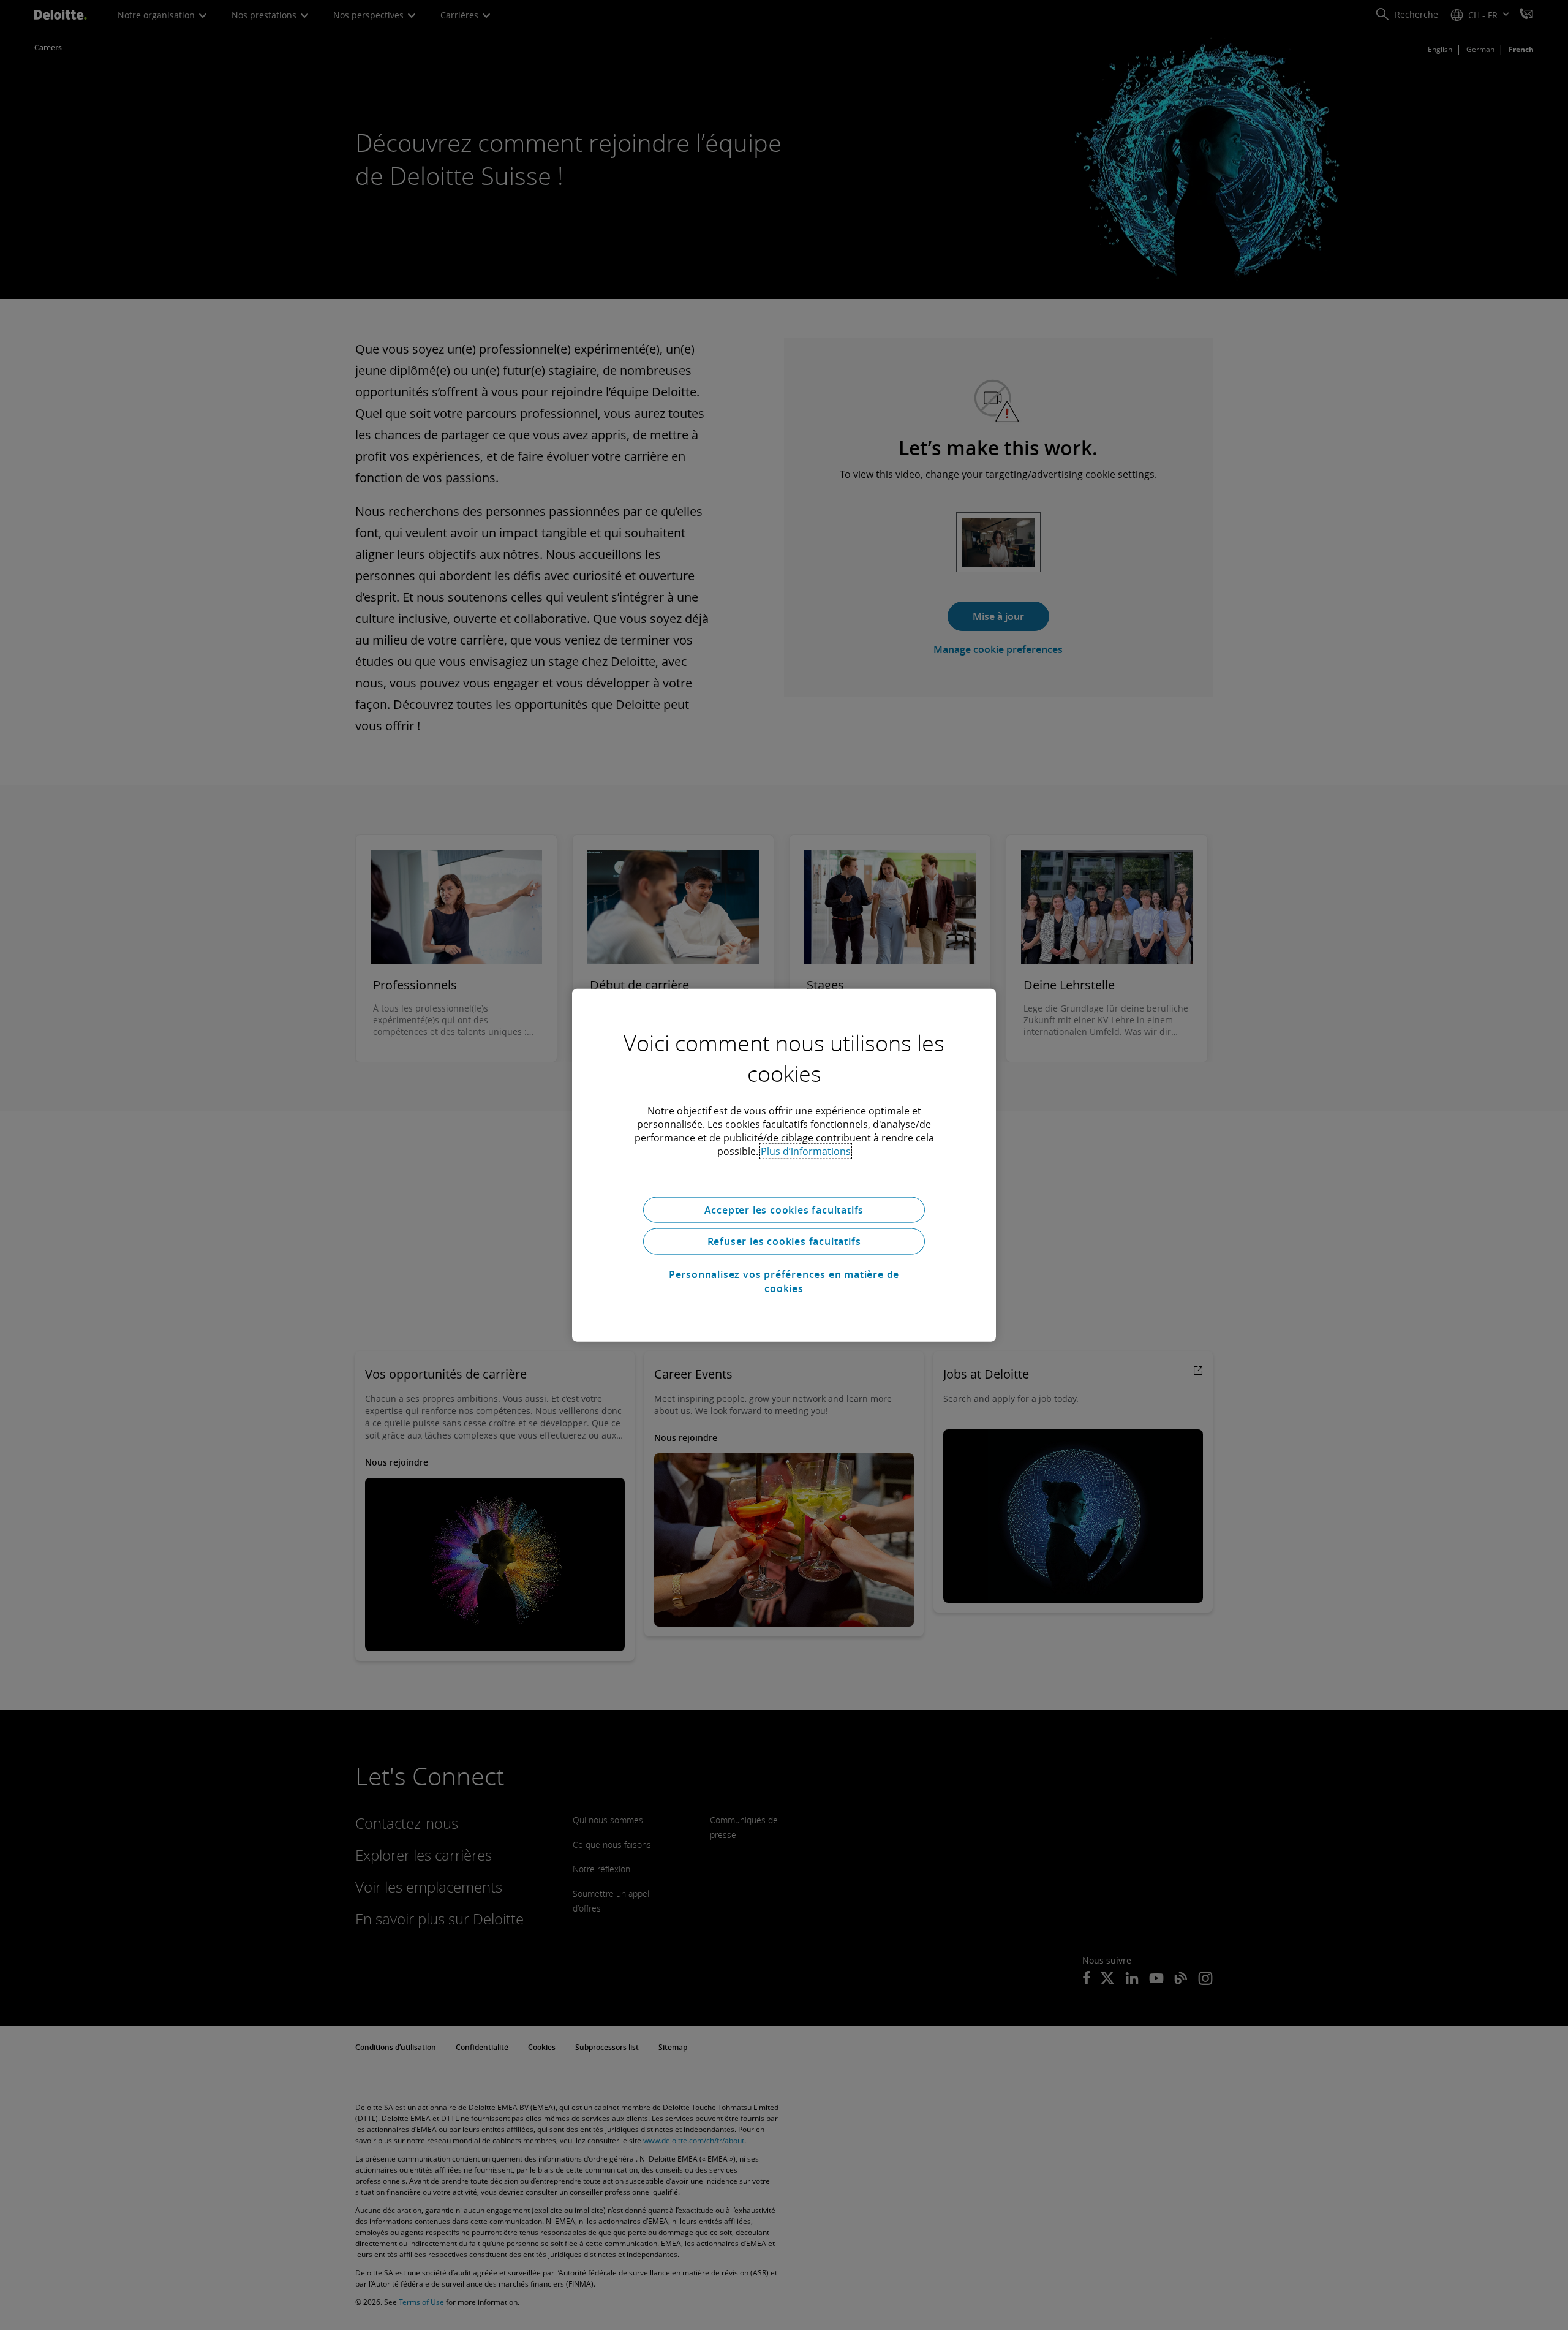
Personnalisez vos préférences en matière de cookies (784, 1281)
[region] (784, 1165)
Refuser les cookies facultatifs (784, 1241)
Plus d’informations (806, 1151)
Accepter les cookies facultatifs (784, 1209)
